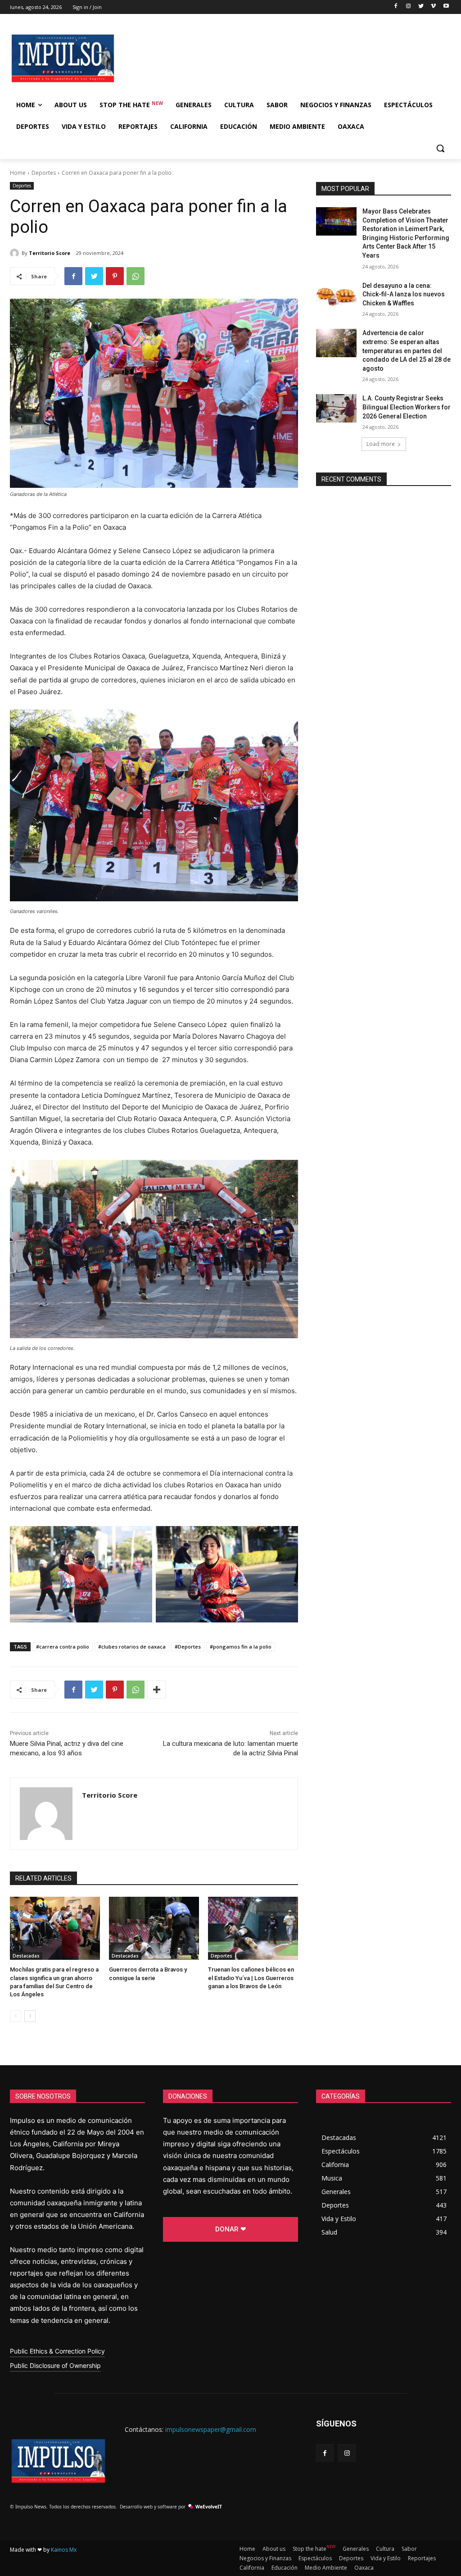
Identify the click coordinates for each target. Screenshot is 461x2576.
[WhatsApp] (136, 276)
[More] (157, 1690)
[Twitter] (421, 7)
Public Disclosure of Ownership (55, 2365)
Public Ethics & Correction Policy (57, 2351)
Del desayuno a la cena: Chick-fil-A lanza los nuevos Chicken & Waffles (404, 294)
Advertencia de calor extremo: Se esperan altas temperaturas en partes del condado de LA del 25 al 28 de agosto (407, 350)
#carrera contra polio (63, 1647)
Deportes (44, 173)
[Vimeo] (433, 7)
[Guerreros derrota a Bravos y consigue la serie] (154, 1928)
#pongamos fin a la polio (241, 1647)
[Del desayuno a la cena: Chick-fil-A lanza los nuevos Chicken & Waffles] (336, 296)
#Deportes (188, 1647)
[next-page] (30, 2016)
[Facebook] (396, 7)
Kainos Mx (64, 2550)
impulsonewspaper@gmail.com (211, 2429)
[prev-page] (16, 2016)
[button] (440, 148)
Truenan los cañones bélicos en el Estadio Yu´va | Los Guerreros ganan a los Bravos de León (251, 1978)
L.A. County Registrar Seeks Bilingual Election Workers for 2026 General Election (407, 407)
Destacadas (26, 1956)
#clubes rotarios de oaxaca (132, 1647)
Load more (381, 444)
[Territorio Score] (16, 253)
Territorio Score (50, 253)
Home (18, 173)
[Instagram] (409, 7)
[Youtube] (446, 7)
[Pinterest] (115, 276)
